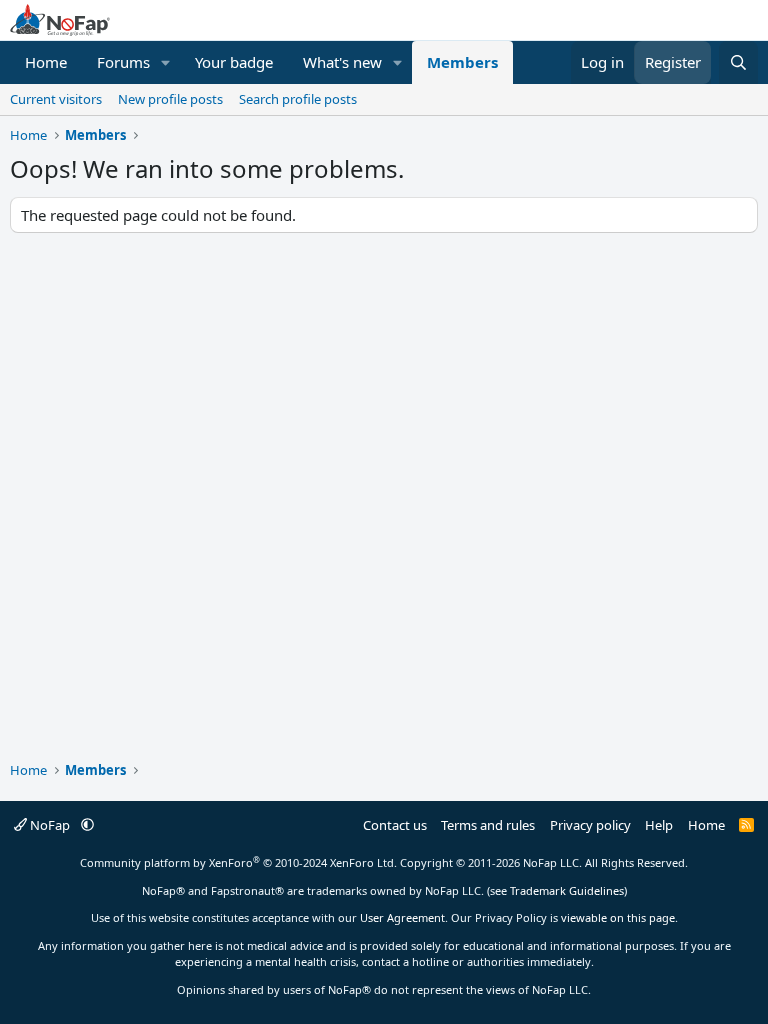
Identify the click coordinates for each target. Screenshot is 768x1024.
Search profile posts (298, 99)
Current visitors (56, 99)
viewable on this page (618, 917)
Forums (123, 62)
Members (462, 62)
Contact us (395, 825)
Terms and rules (488, 825)
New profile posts (170, 99)
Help (659, 825)
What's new (342, 62)
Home (46, 62)
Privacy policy (590, 825)
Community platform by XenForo (238, 862)
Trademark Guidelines (567, 890)
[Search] (738, 62)
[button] (166, 62)
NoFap (50, 825)
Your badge (234, 62)
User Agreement (402, 917)
